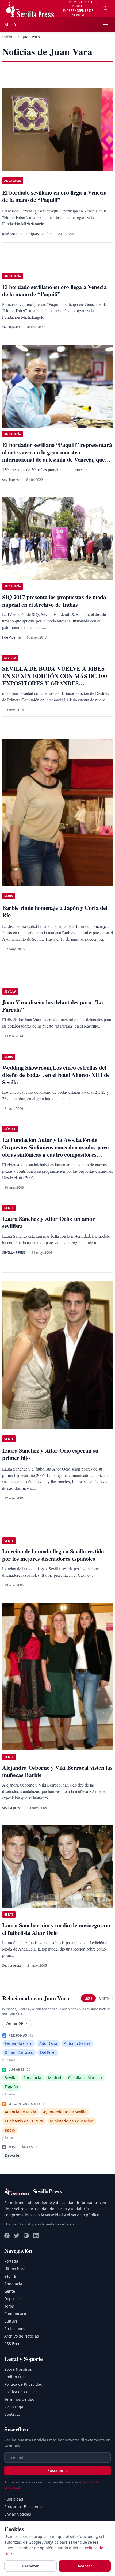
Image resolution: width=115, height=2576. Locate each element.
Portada (11, 2261)
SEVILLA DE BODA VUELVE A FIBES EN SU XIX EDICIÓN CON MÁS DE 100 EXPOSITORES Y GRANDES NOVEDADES (54, 679)
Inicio (7, 37)
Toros (9, 2306)
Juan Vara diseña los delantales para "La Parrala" (53, 1006)
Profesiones (15, 2329)
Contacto (12, 2414)
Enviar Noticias (18, 2514)
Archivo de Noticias (22, 2336)
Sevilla (10, 2276)
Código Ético (15, 2377)
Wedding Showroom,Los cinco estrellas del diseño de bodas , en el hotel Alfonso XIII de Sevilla (56, 1075)
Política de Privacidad (23, 2384)
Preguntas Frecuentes (24, 2507)
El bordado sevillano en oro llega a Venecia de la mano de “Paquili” (54, 290)
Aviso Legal (14, 2407)
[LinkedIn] (36, 2236)
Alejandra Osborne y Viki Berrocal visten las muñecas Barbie (57, 1771)
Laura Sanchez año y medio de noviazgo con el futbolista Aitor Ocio (56, 1929)
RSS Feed (12, 2344)
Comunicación (17, 2314)
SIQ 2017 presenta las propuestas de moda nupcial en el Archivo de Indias (54, 601)
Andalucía (13, 2284)
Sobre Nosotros (18, 2369)
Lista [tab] (88, 1998)
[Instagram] (26, 2236)
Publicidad (14, 2499)
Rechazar (30, 2566)
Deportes (12, 2299)
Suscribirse (58, 2470)
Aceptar (85, 2566)
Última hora (15, 2269)
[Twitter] (17, 2236)
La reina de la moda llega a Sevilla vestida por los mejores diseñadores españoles (53, 1555)
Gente (10, 2291)
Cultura (11, 2321)
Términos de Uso (19, 2399)
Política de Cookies (21, 2392)
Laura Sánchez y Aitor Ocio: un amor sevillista (48, 1222)
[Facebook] (7, 2236)
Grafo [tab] (104, 1998)
